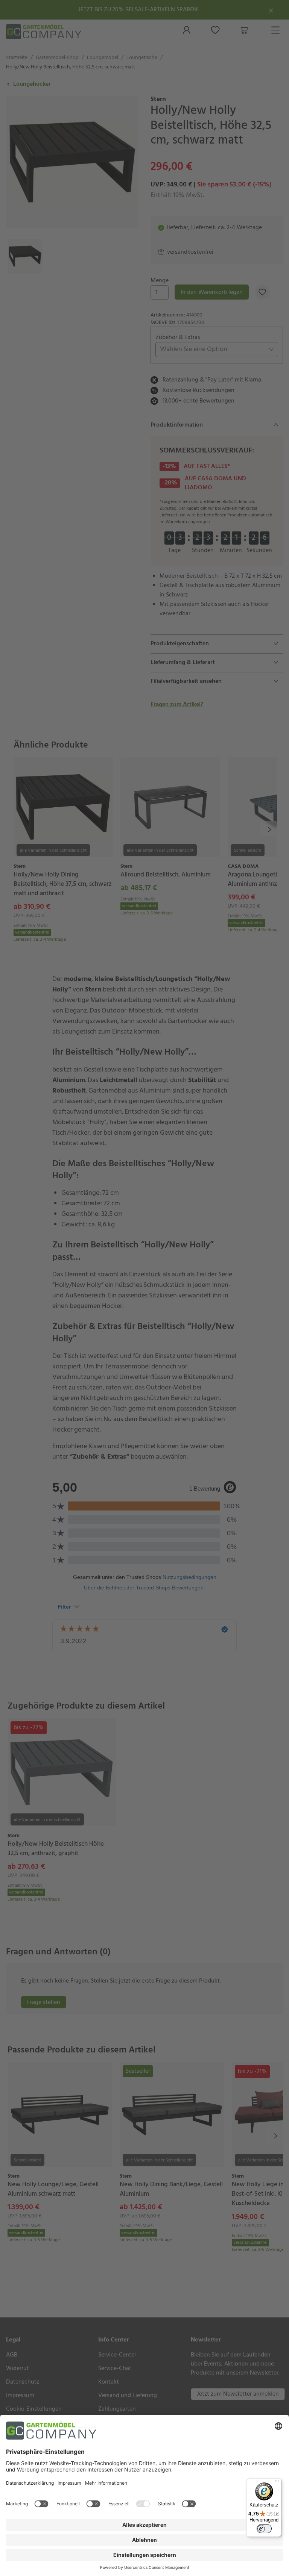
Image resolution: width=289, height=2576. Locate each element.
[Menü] (277, 2483)
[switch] (264, 2529)
